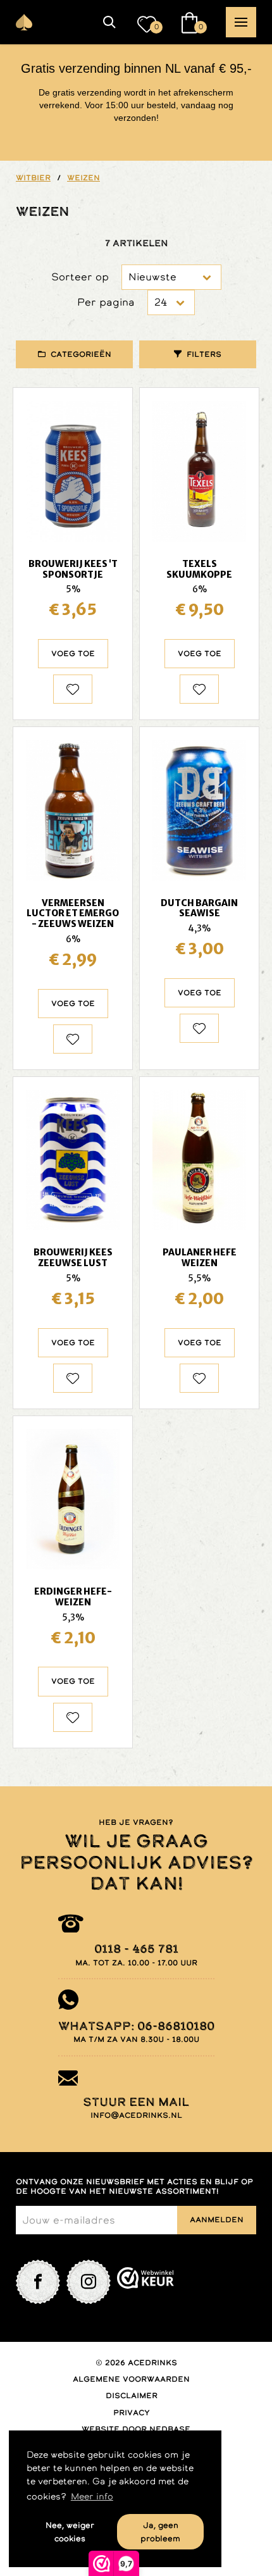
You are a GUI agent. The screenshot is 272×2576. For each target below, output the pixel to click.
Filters (204, 354)
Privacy (132, 2413)
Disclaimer (132, 2396)
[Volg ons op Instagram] (89, 2282)
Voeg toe (73, 654)
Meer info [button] (92, 2496)
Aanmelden (217, 2220)
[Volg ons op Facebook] (38, 2282)
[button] (109, 22)
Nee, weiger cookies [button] (70, 2532)
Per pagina (106, 302)
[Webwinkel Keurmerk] (145, 2282)
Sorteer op (80, 277)
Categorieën (81, 354)
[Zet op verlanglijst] (73, 689)
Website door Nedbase (136, 2429)
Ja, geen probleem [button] (160, 2532)
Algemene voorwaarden (131, 2379)
